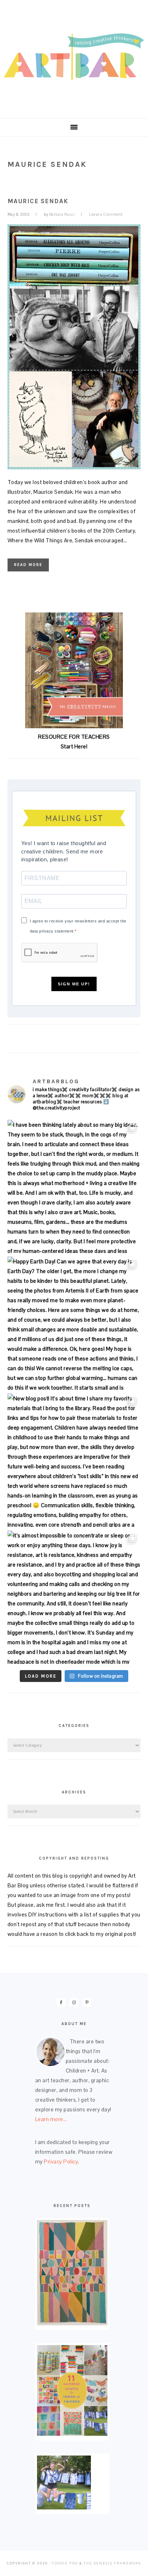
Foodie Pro (65, 2563)
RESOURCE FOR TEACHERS (74, 737)
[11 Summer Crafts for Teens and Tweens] (72, 2434)
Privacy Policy (61, 2162)
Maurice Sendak (38, 201)
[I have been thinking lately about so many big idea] (74, 1187)
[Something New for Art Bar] (72, 2323)
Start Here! (74, 746)
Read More (28, 565)
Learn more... (51, 2119)
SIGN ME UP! (74, 984)
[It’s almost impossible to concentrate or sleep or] (74, 1597)
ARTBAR (74, 57)
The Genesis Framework (112, 2563)
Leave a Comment (106, 214)
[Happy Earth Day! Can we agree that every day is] (74, 1323)
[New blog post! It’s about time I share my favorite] (74, 1460)
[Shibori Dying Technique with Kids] (64, 2507)
